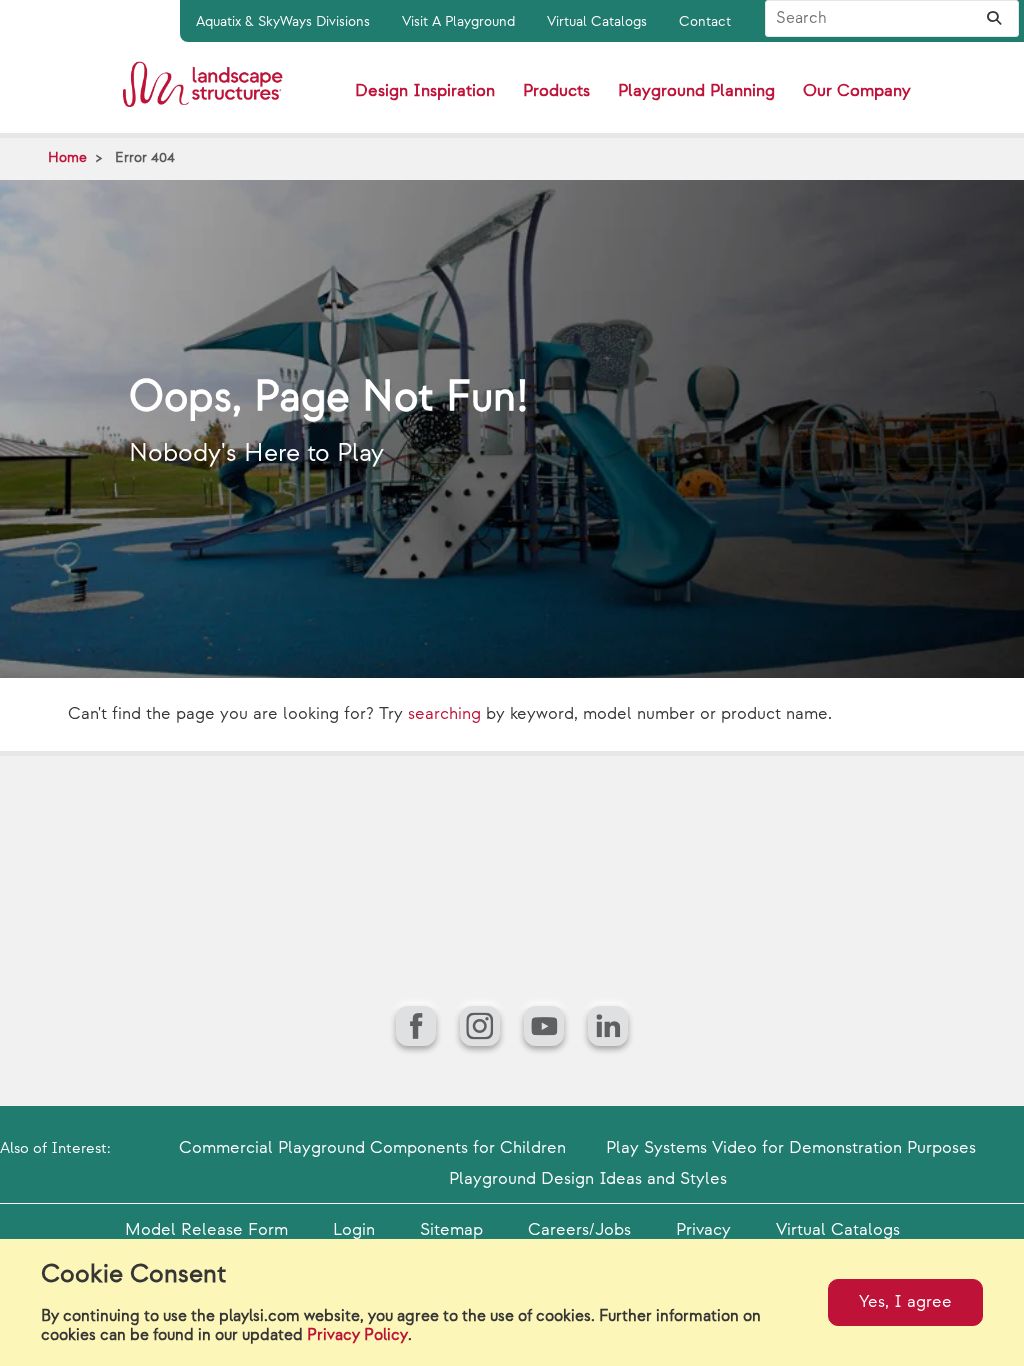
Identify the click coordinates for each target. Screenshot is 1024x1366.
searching (444, 714)
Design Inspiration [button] (425, 91)
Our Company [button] (857, 91)
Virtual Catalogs (597, 21)
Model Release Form (206, 1230)
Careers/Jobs (579, 1230)
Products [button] (556, 91)
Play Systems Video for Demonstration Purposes (791, 1148)
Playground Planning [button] (696, 91)
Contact (705, 21)
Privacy (703, 1230)
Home (67, 157)
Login (354, 1230)
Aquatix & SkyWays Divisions (283, 21)
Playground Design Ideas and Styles (588, 1179)
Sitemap (451, 1230)
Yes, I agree (905, 1302)
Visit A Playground (458, 21)
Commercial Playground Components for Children (372, 1148)
